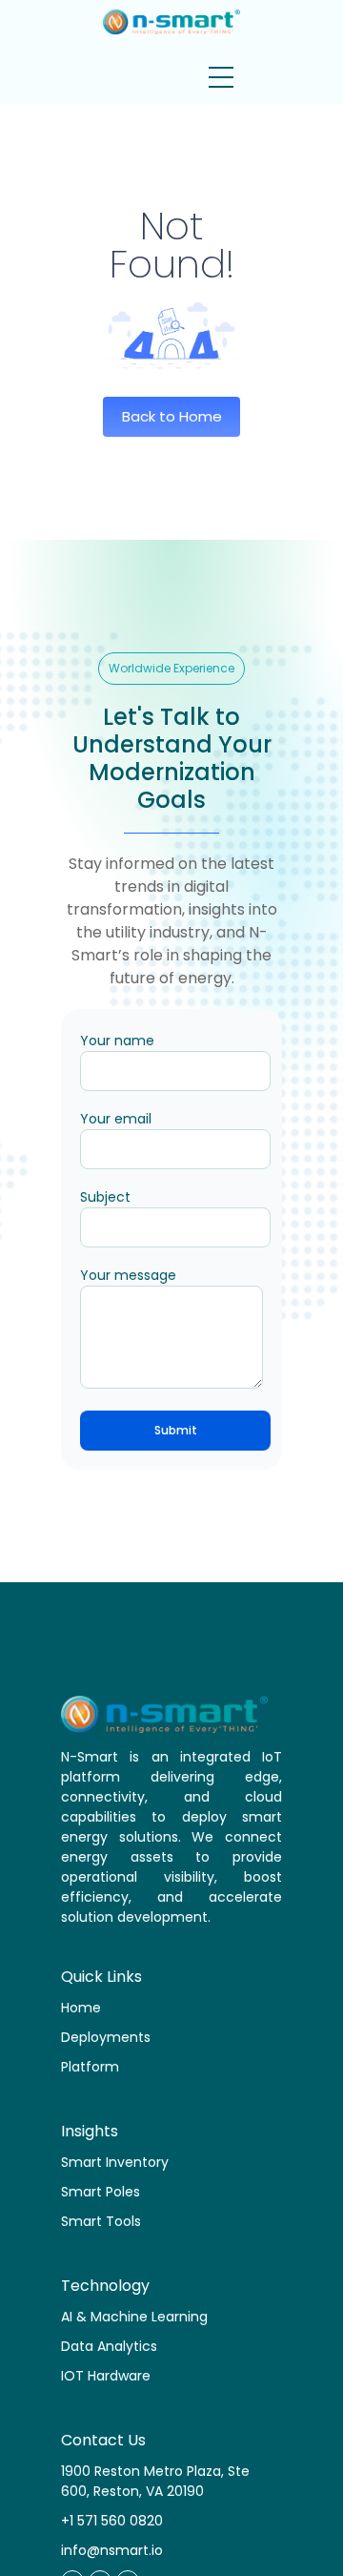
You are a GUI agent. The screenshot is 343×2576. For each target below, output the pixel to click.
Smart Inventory (115, 2162)
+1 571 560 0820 (112, 2521)
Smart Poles (101, 2192)
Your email (116, 1119)
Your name (117, 1041)
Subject (105, 1197)
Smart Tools (101, 2221)
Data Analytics (109, 2346)
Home (81, 2008)
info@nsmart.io (112, 2550)
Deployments (106, 2037)
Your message (128, 1275)
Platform (90, 2067)
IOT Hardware (106, 2376)
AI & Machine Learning (134, 2317)
